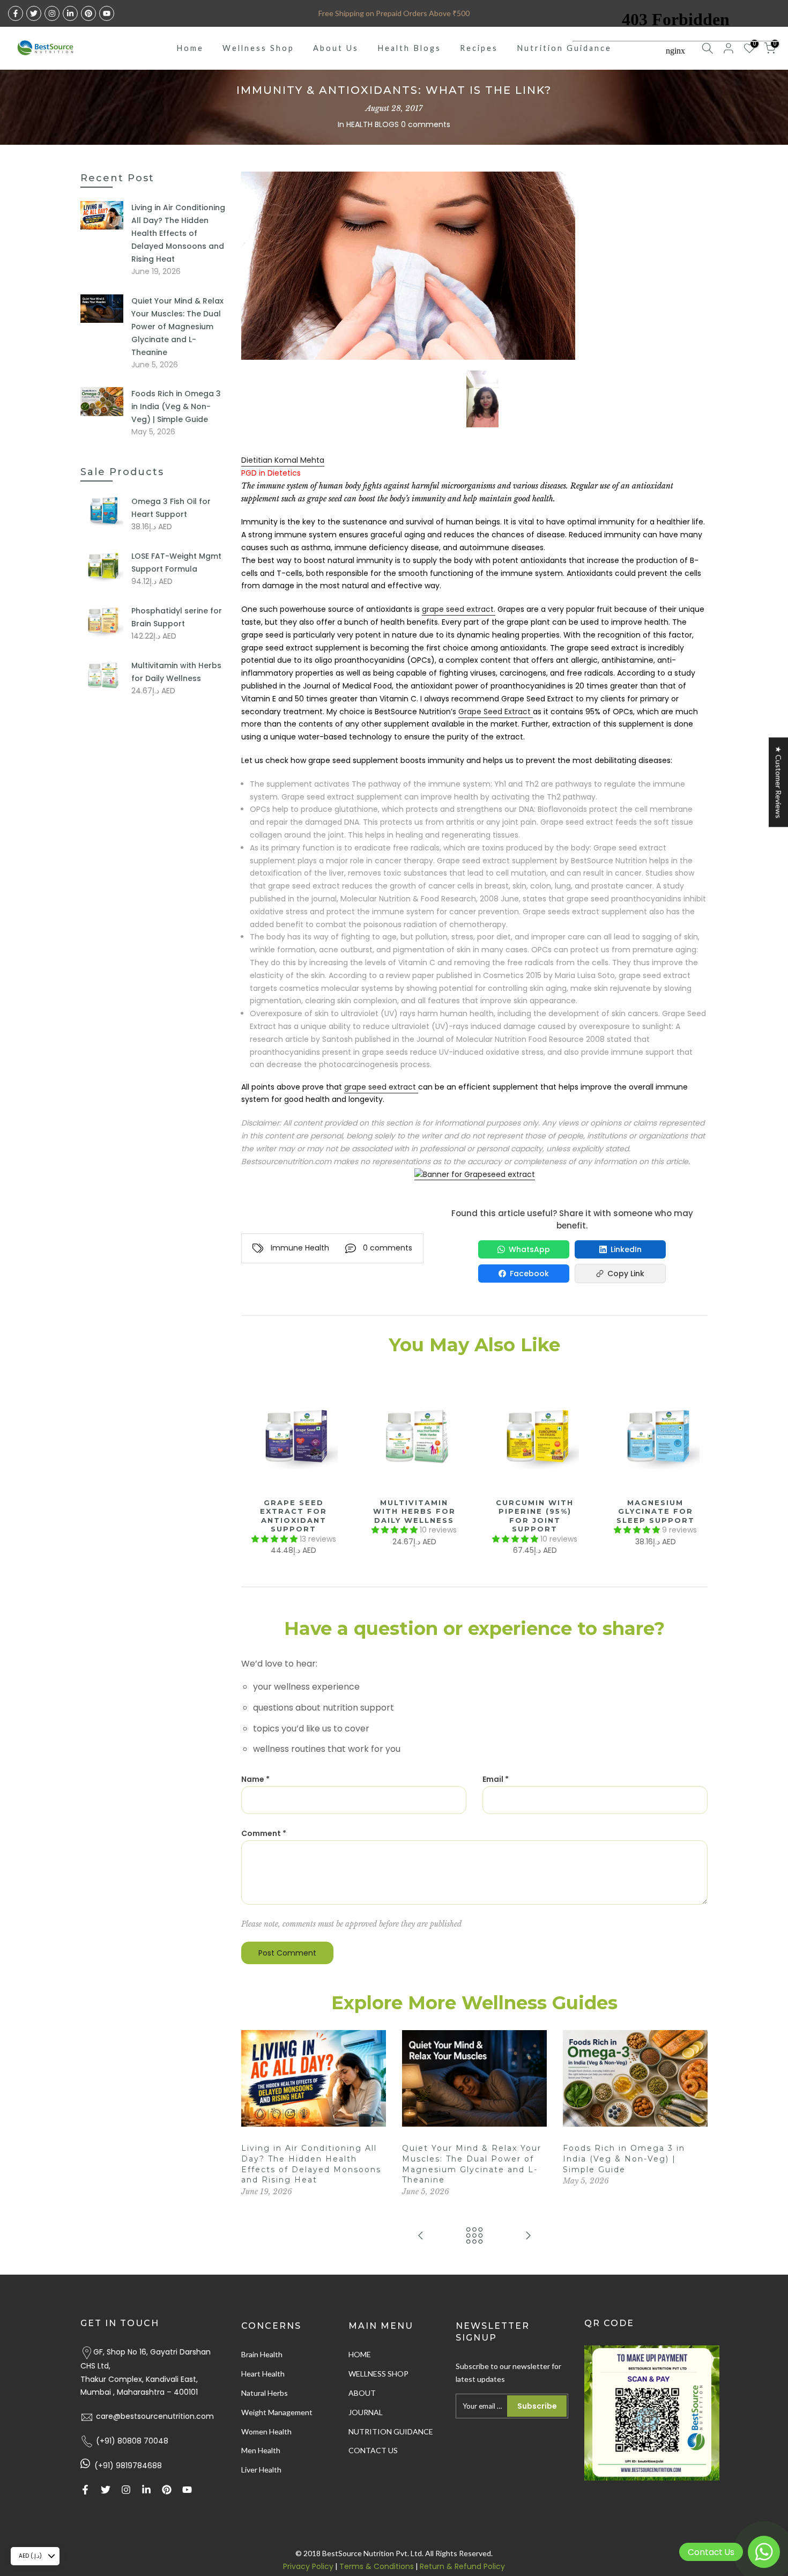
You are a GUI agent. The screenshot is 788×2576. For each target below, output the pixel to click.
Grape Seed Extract (496, 712)
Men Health (261, 2450)
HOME (360, 2354)
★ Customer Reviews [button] (779, 782)
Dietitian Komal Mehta (283, 460)
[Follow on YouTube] (107, 13)
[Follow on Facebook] (16, 13)
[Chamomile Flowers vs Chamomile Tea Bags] (528, 2236)
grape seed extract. (459, 609)
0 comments (426, 124)
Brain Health (262, 2354)
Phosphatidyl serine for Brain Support (177, 617)
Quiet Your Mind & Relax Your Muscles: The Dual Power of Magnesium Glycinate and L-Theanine (177, 327)
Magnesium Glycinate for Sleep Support (656, 1511)
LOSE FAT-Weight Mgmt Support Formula (176, 562)
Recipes (479, 48)
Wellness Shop (258, 48)
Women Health (266, 2431)
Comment (264, 1833)
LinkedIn (626, 1249)
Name (255, 1779)
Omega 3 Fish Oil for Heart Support (171, 508)
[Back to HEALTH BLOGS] (474, 2236)
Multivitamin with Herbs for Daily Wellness (414, 1511)
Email (496, 1779)
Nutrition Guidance (564, 48)
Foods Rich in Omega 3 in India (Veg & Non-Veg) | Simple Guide (624, 2159)
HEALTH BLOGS (373, 124)
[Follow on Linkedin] (70, 13)
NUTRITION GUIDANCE (391, 2431)
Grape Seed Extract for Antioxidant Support (293, 1516)
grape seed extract (381, 1087)
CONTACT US (373, 2450)
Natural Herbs (265, 2393)
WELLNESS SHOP (378, 2374)
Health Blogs (409, 48)
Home (190, 48)
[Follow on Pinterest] (88, 13)
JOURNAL (366, 2412)
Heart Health (263, 2374)
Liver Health (261, 2470)
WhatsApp (529, 1249)
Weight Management (277, 2412)
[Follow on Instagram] (52, 13)
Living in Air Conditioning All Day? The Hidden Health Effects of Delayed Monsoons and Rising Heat (178, 233)
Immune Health (300, 1248)
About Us (336, 48)
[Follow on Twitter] (34, 13)
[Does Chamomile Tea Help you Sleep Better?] (421, 2236)
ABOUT (362, 2393)
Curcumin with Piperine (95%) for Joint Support (535, 1516)
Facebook (529, 1274)
